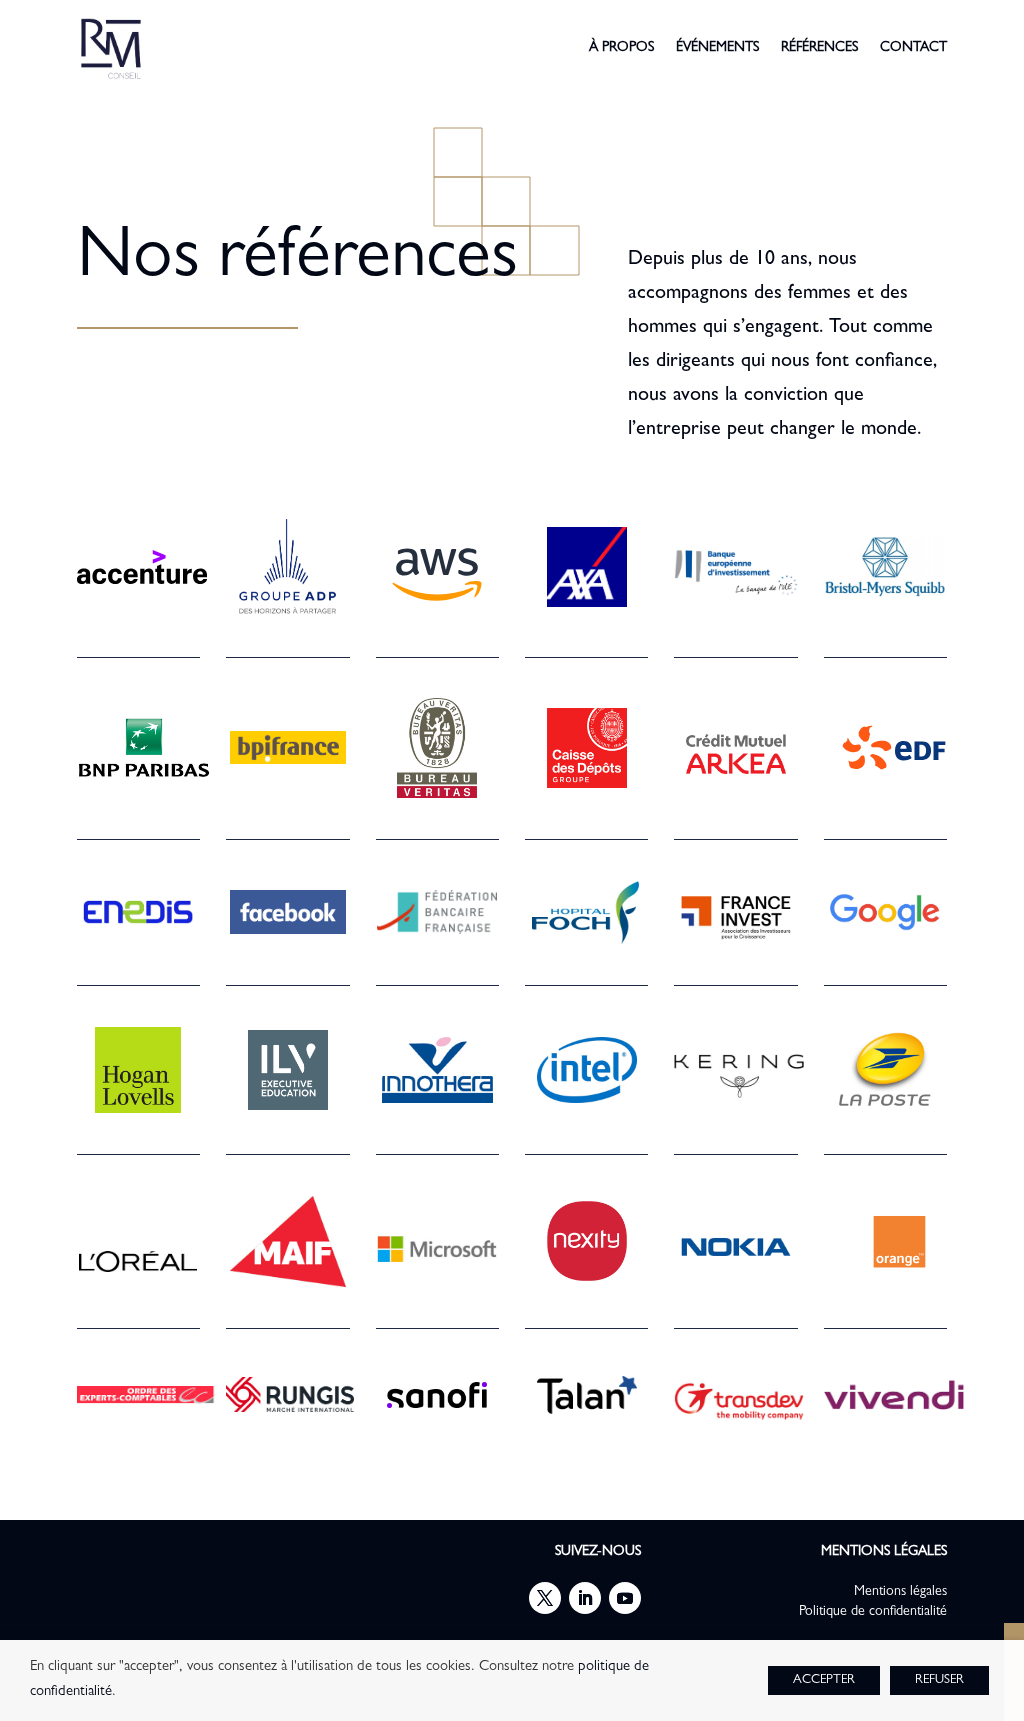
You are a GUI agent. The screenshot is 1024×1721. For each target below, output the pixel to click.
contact (913, 48)
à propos (621, 48)
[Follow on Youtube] (625, 1598)
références (819, 48)
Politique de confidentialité (873, 1612)
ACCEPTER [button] (824, 1680)
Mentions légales (900, 1592)
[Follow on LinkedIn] (585, 1598)
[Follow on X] (545, 1598)
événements (717, 48)
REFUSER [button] (939, 1680)
